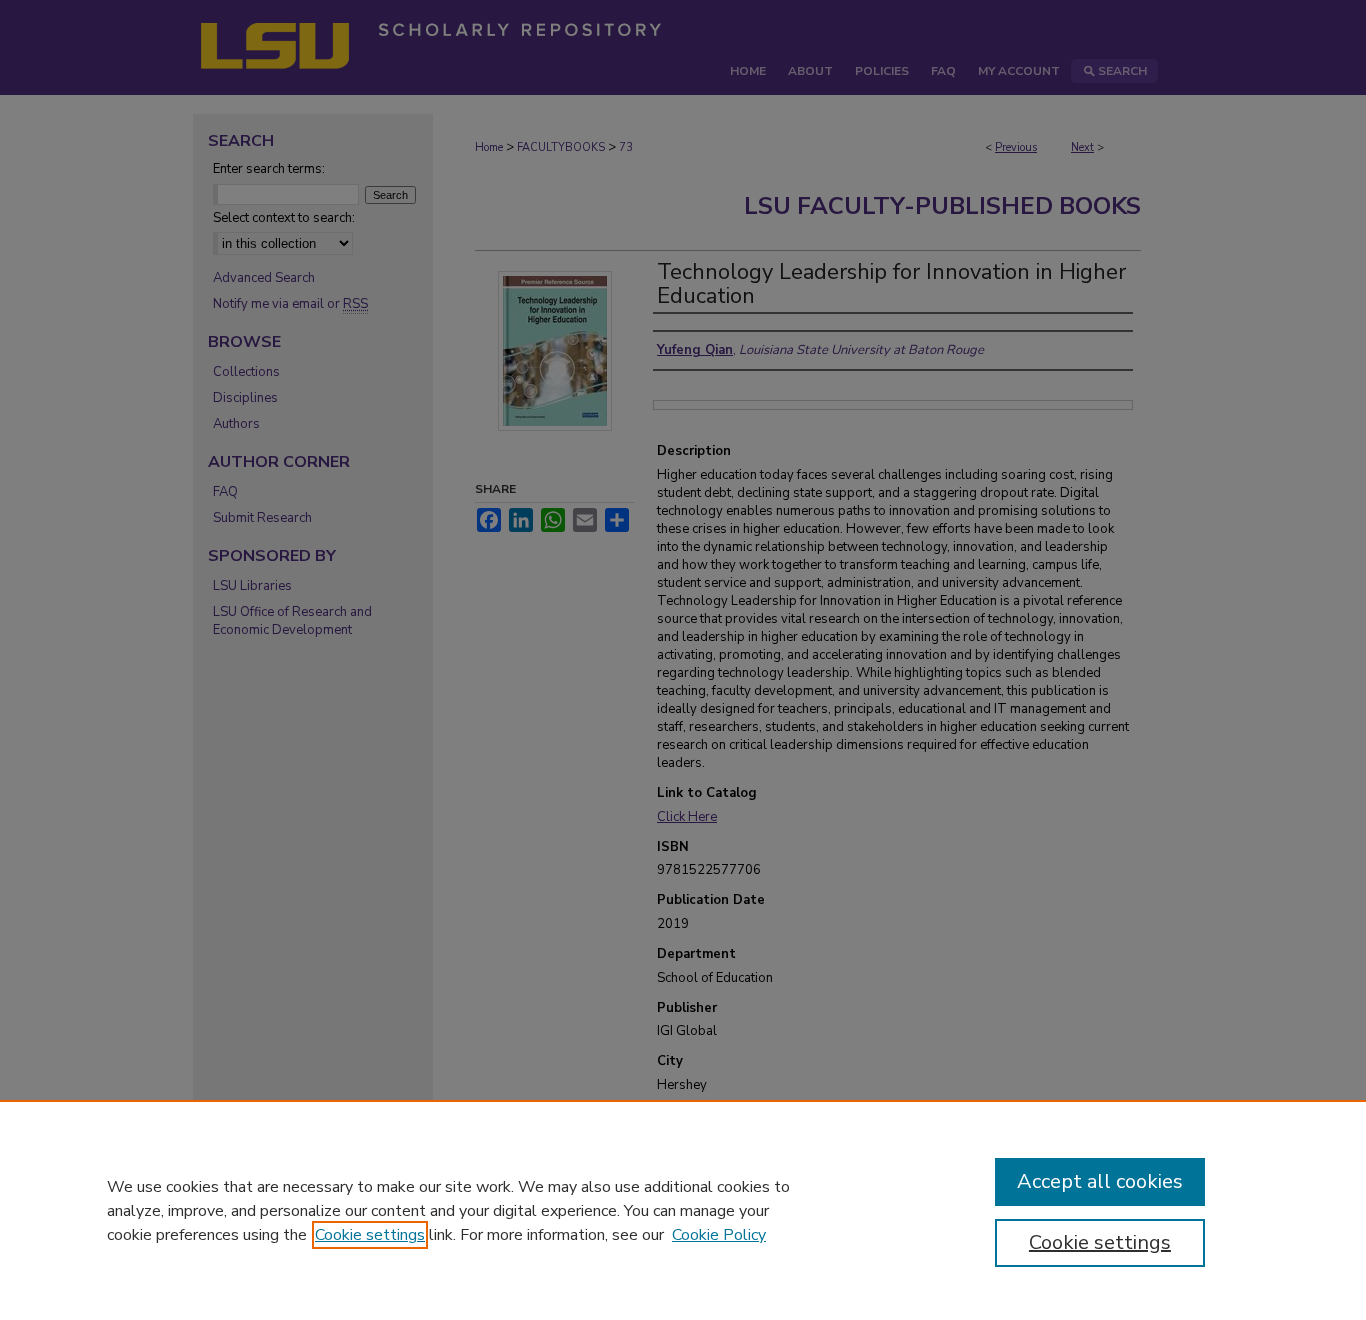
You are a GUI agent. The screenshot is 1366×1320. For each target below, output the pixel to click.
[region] (683, 1210)
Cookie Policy (719, 1235)
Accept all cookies (1100, 1181)
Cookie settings (370, 1235)
